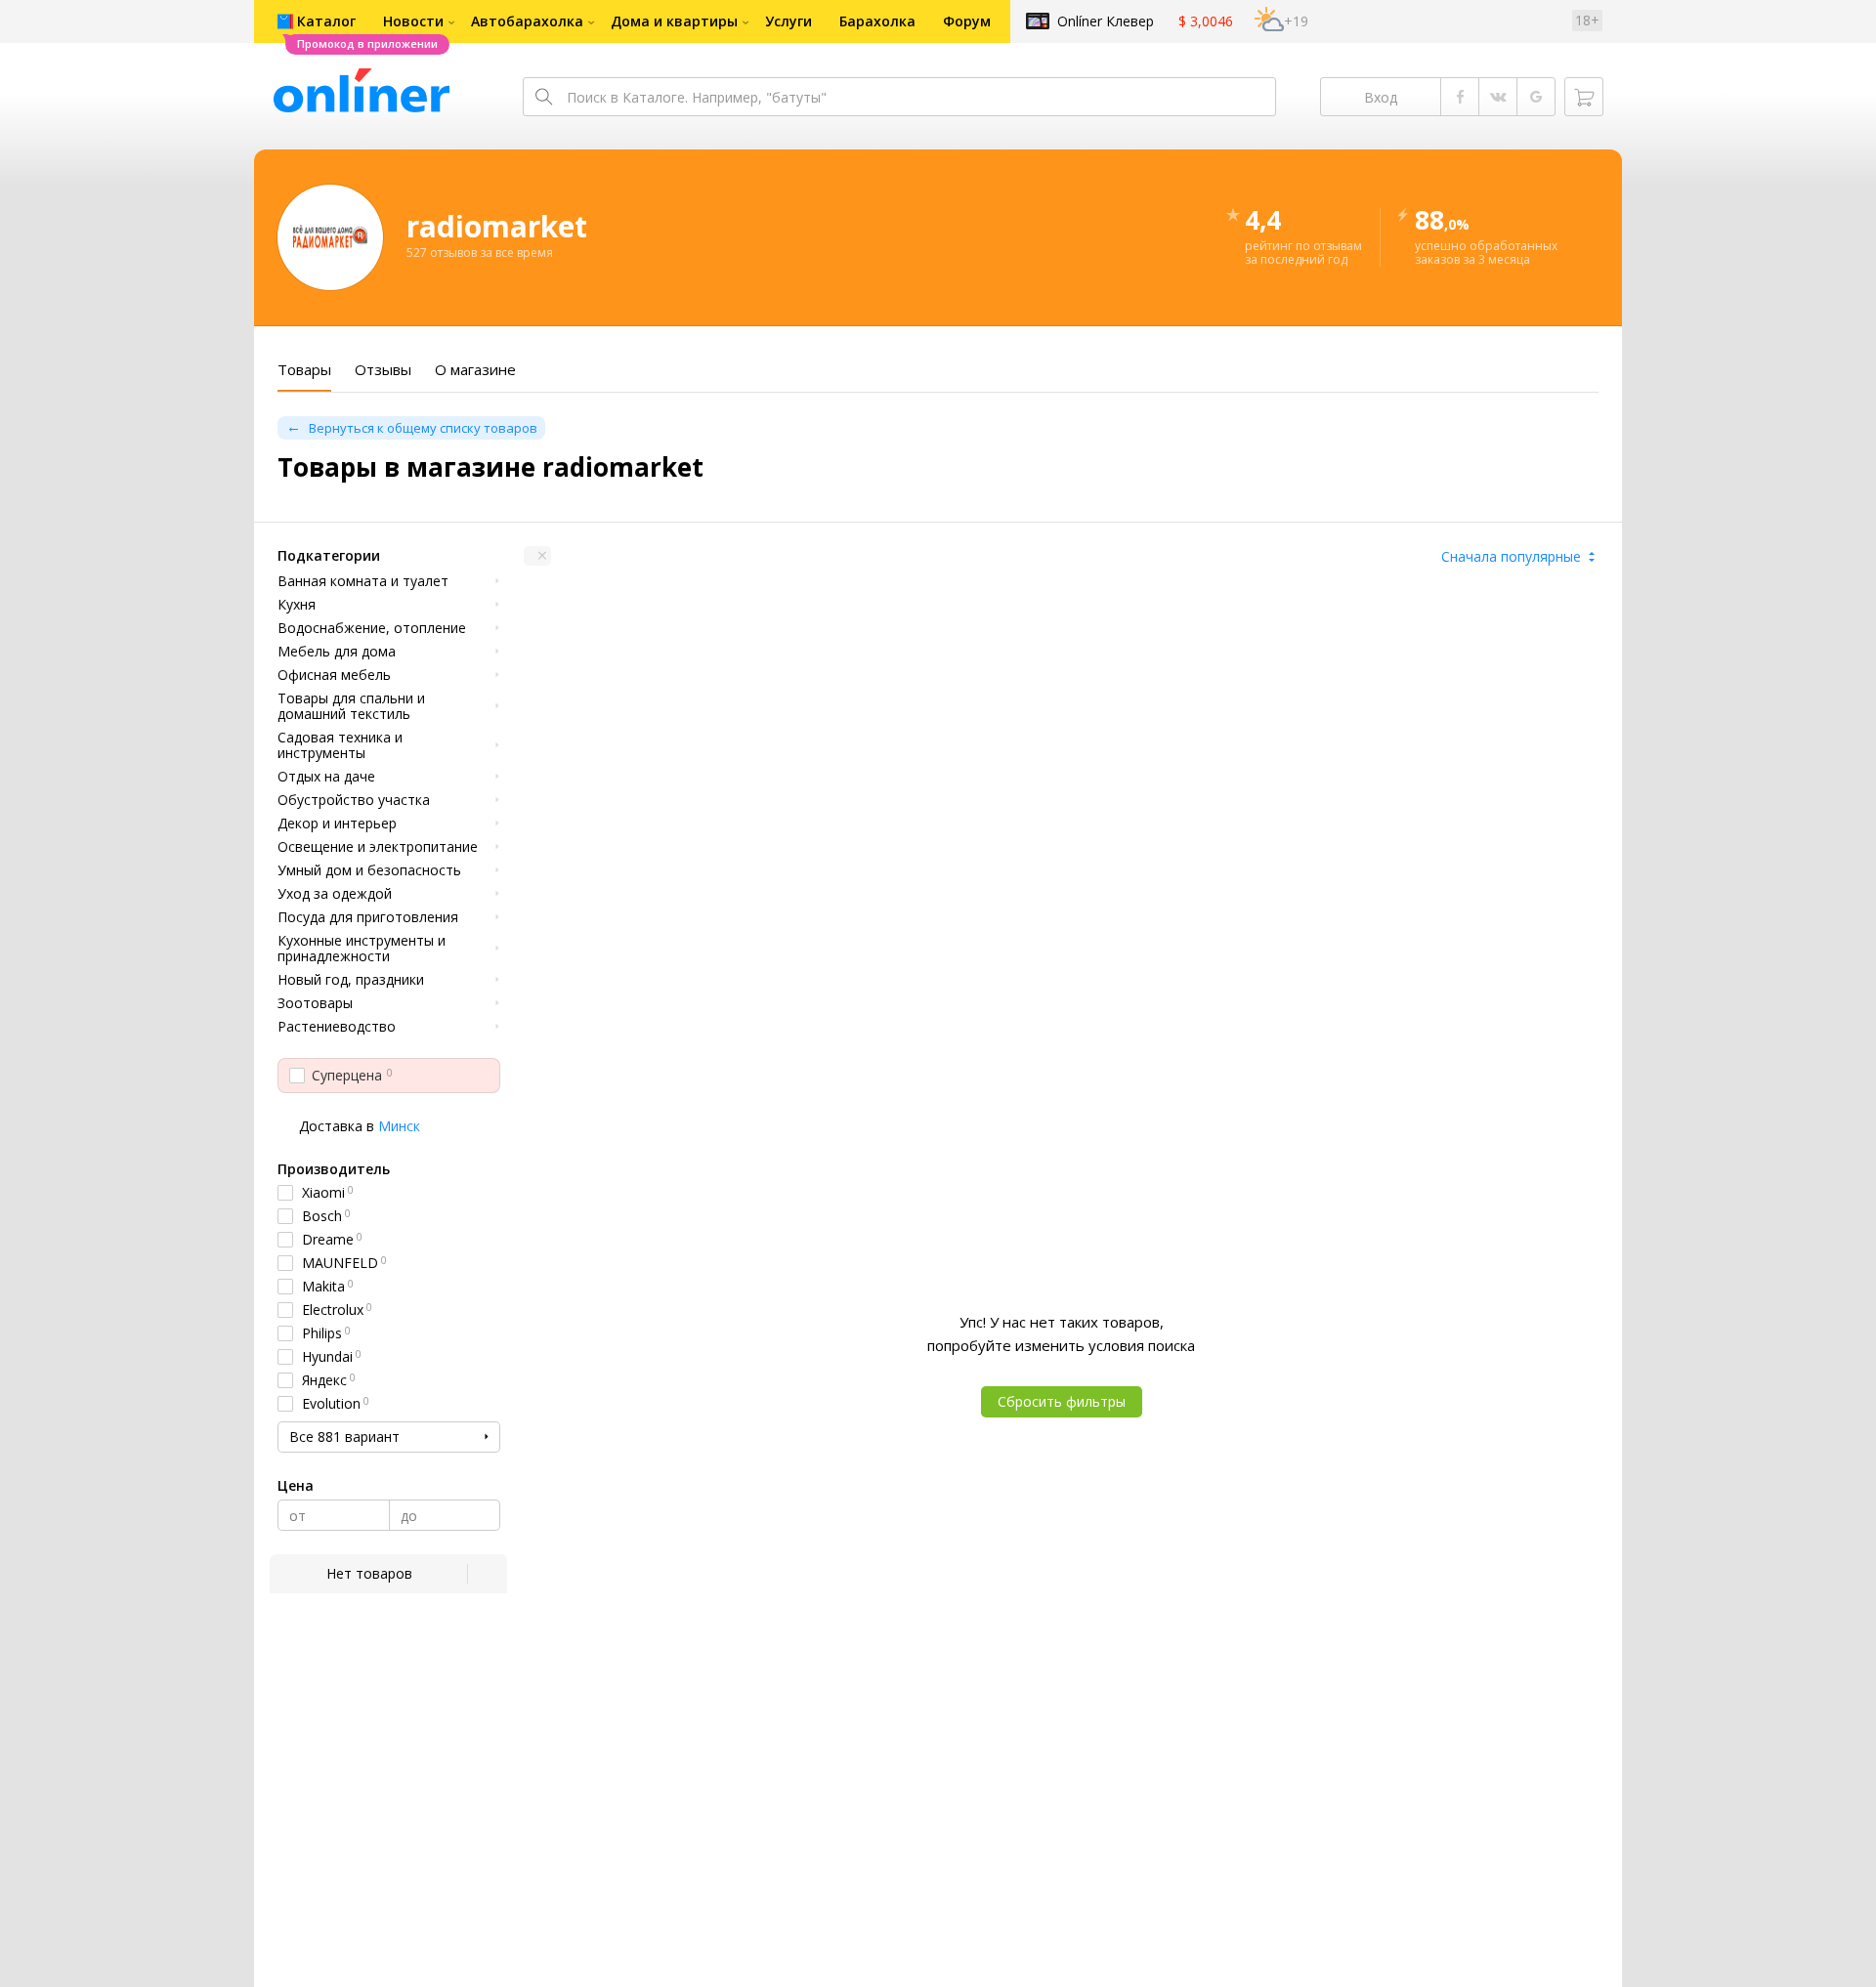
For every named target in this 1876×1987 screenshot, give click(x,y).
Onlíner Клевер (1106, 21)
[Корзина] (1584, 97)
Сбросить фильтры (1062, 1401)
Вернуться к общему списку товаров (423, 428)
